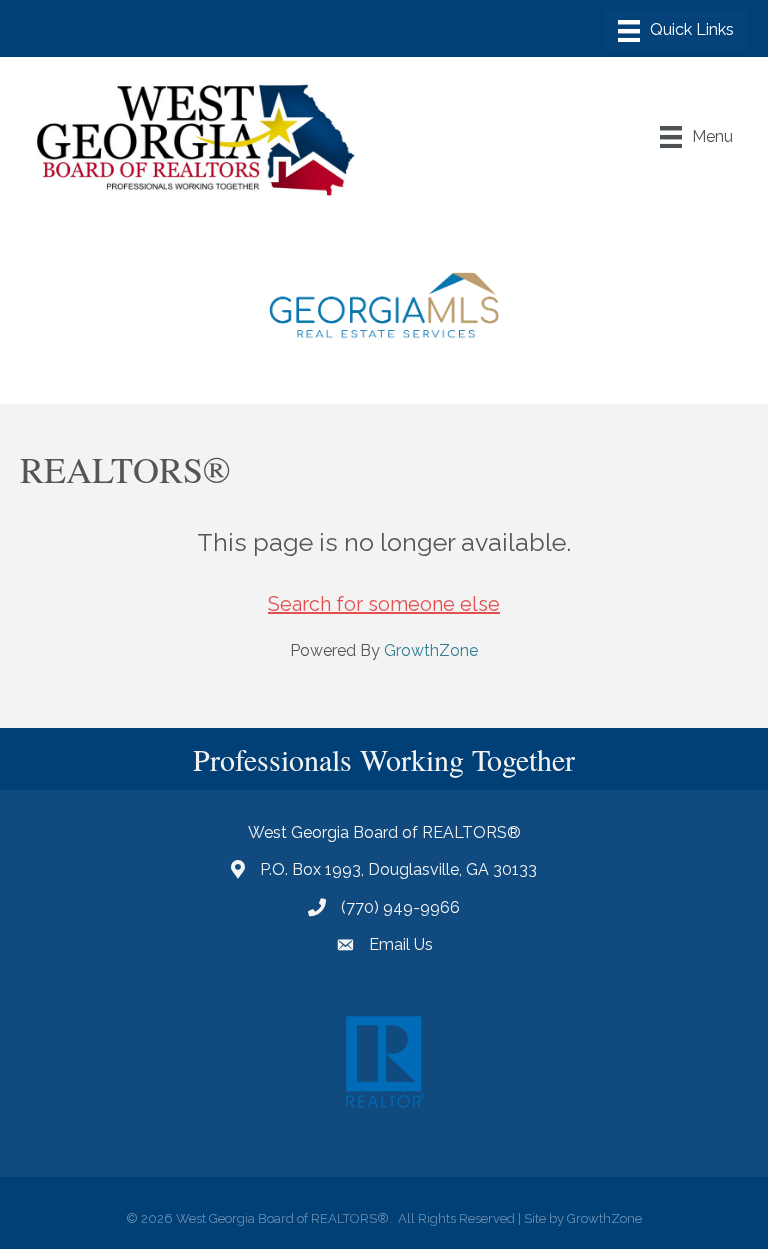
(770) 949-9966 (400, 907)
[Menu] (676, 31)
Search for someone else (384, 604)
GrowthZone (431, 650)
